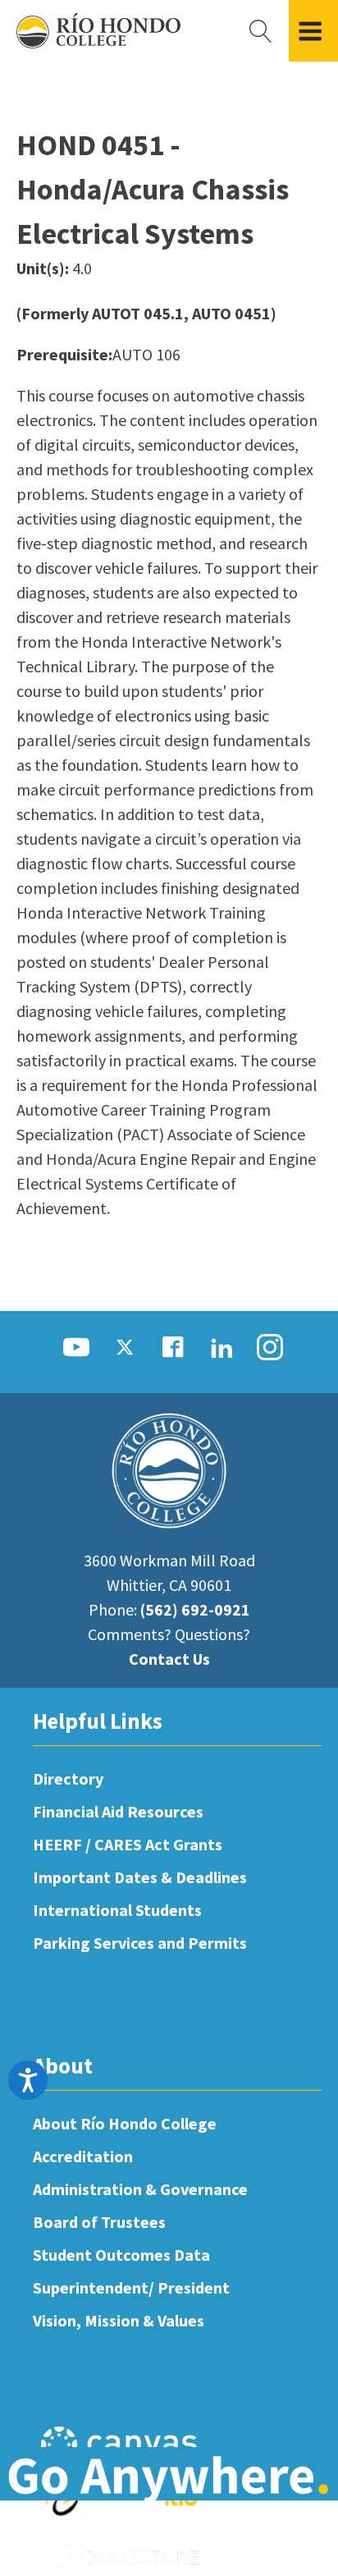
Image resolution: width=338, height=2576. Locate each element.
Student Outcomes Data (121, 2255)
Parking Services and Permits (140, 1943)
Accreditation (83, 2156)
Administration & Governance (140, 2189)
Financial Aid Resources (118, 1811)
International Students (117, 1910)
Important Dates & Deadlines (140, 1877)
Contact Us (169, 1659)
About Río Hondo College (125, 2123)
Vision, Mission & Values (119, 2320)
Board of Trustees (99, 2222)
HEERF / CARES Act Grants (128, 1844)
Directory (68, 1778)
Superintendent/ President (131, 2287)
